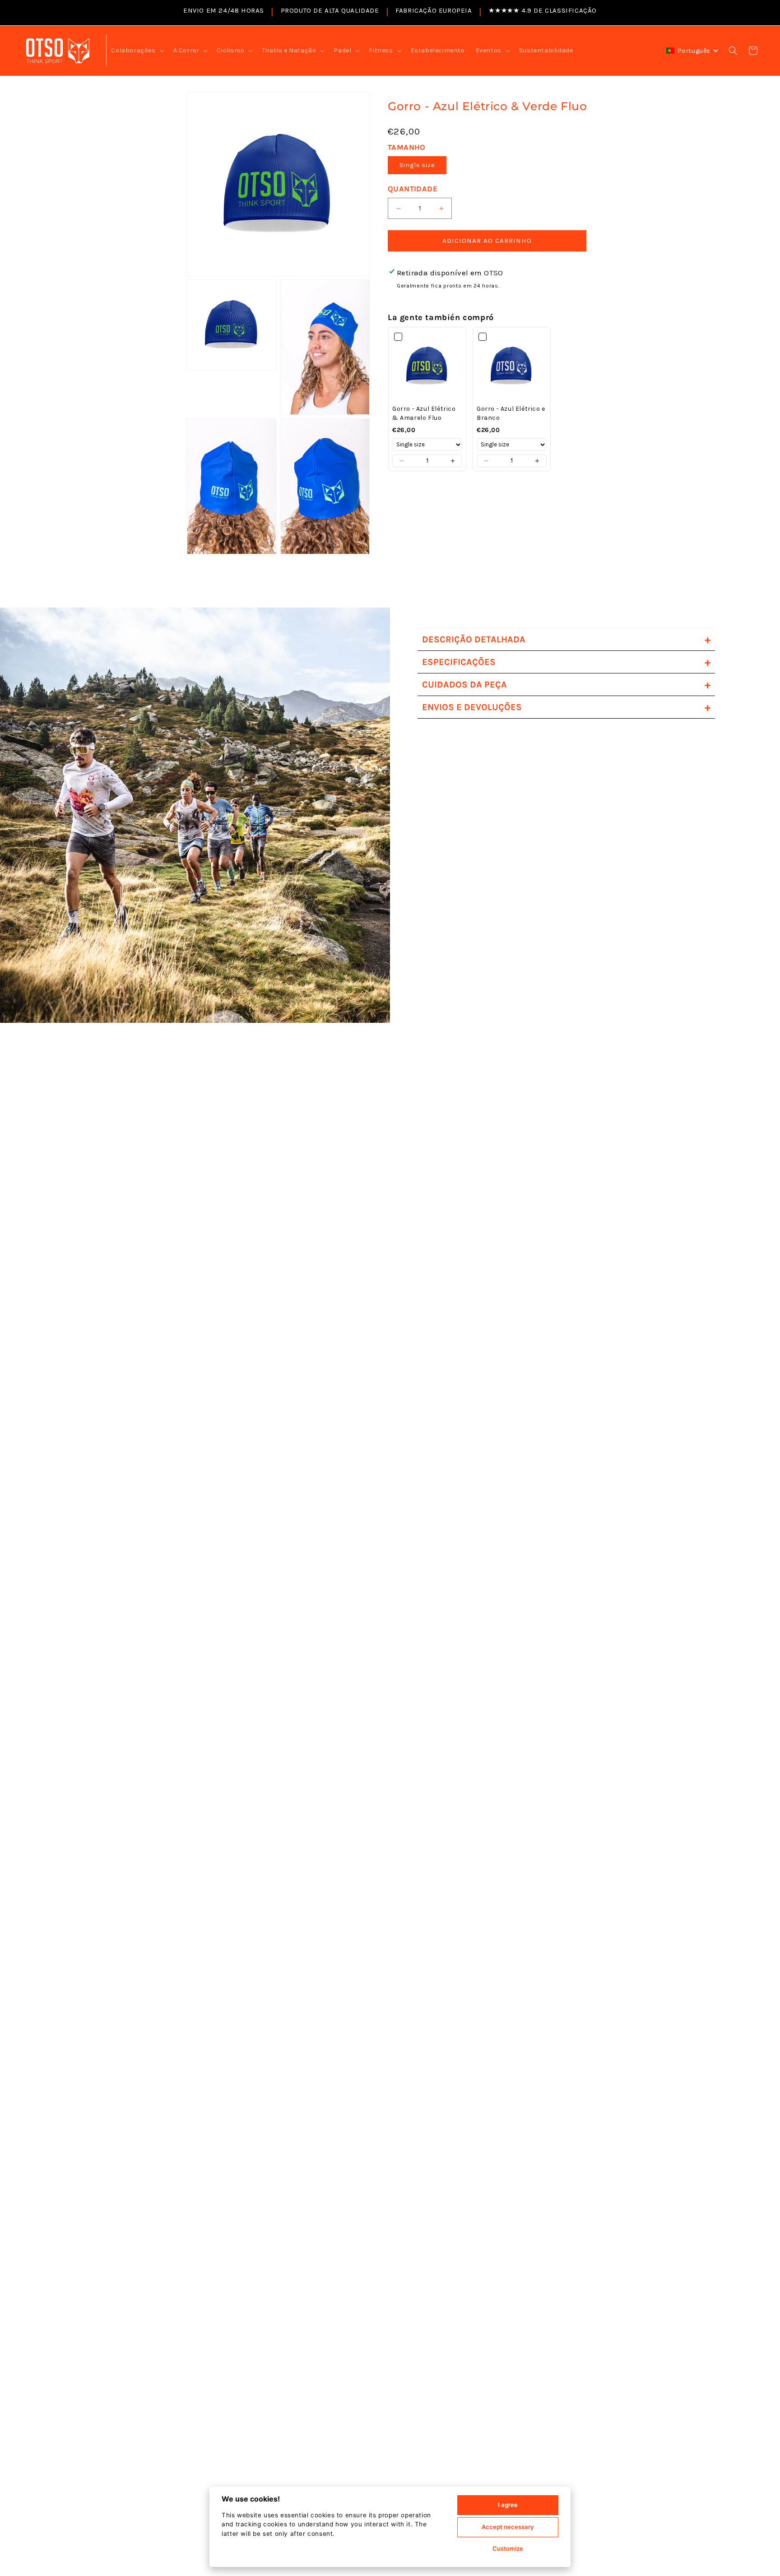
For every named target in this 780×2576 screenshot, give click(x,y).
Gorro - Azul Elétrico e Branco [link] (511, 413)
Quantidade (413, 189)
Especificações (566, 662)
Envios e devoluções (566, 707)
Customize (508, 2548)
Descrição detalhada (566, 639)
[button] (137, 51)
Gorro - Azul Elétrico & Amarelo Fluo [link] (424, 413)
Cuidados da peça (566, 685)
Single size (417, 165)
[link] (427, 366)
